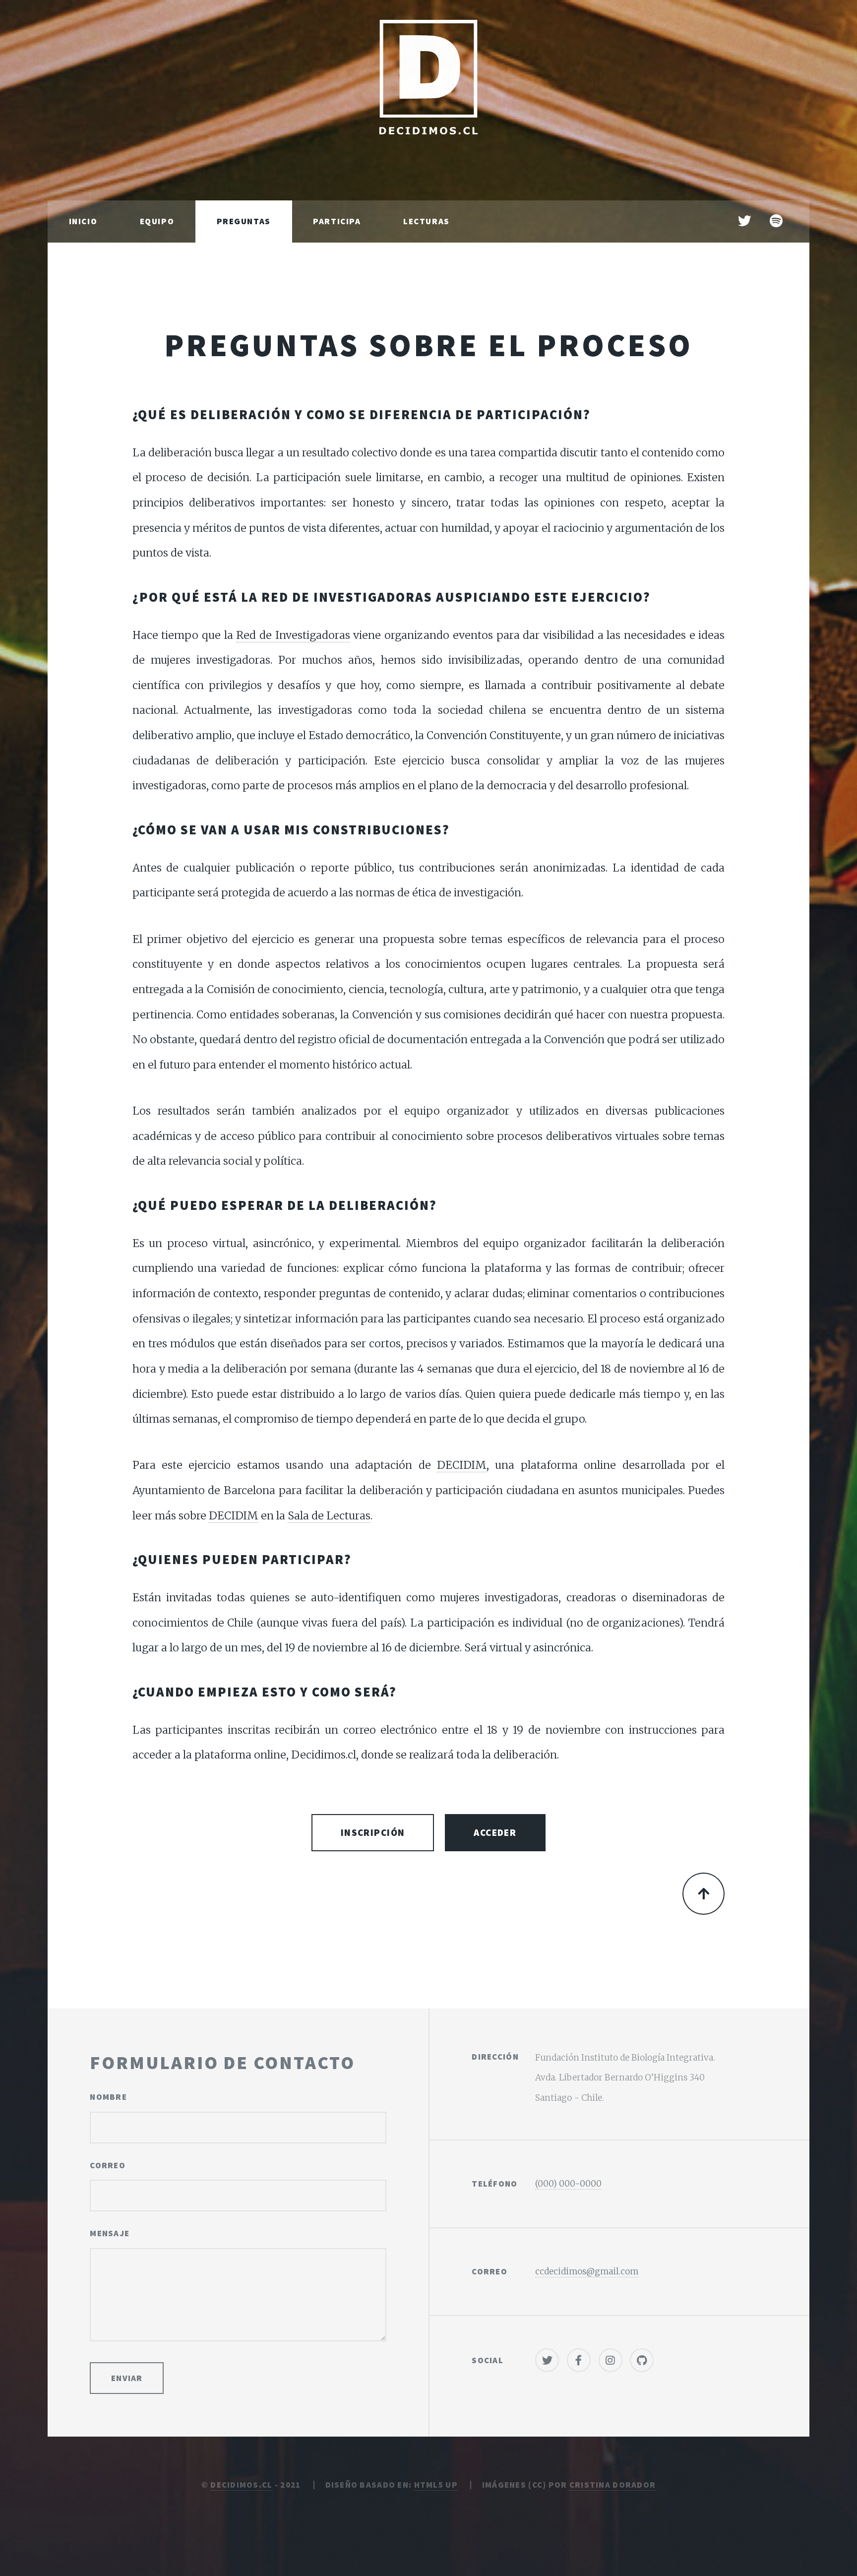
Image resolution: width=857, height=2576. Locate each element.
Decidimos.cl (241, 2485)
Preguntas (244, 221)
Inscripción (373, 1832)
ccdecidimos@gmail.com (587, 2271)
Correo (108, 2165)
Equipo (157, 221)
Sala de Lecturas (329, 1516)
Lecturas (427, 221)
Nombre (108, 2097)
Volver (704, 1894)
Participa (337, 221)
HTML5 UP (436, 2485)
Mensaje (110, 2233)
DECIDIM (462, 1465)
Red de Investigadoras (293, 635)
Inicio (83, 221)
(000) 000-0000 (568, 2184)
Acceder (495, 1832)
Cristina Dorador (612, 2485)
